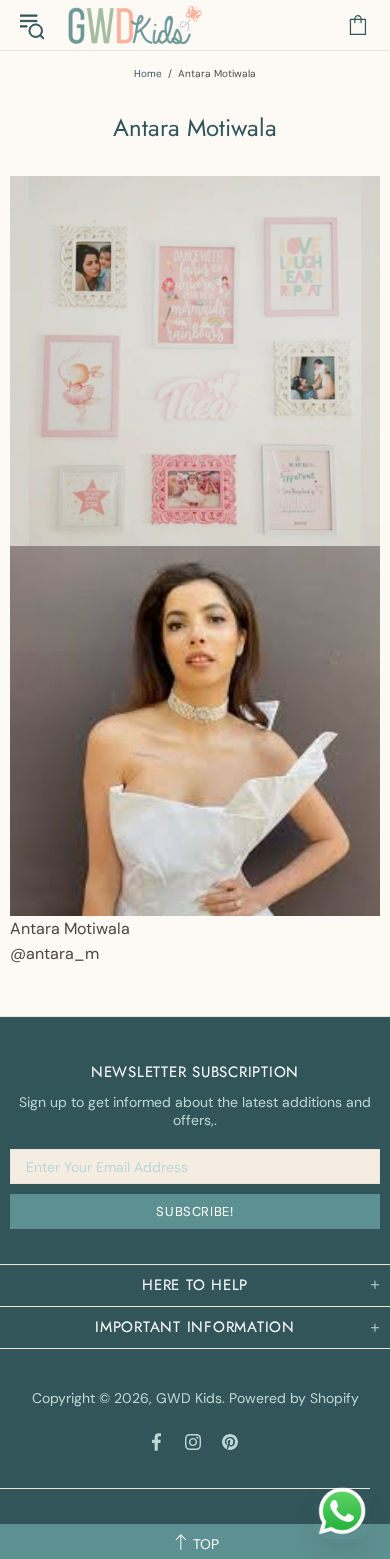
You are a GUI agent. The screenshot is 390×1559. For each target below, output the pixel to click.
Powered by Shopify (294, 1398)
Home (148, 73)
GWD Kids (134, 25)
